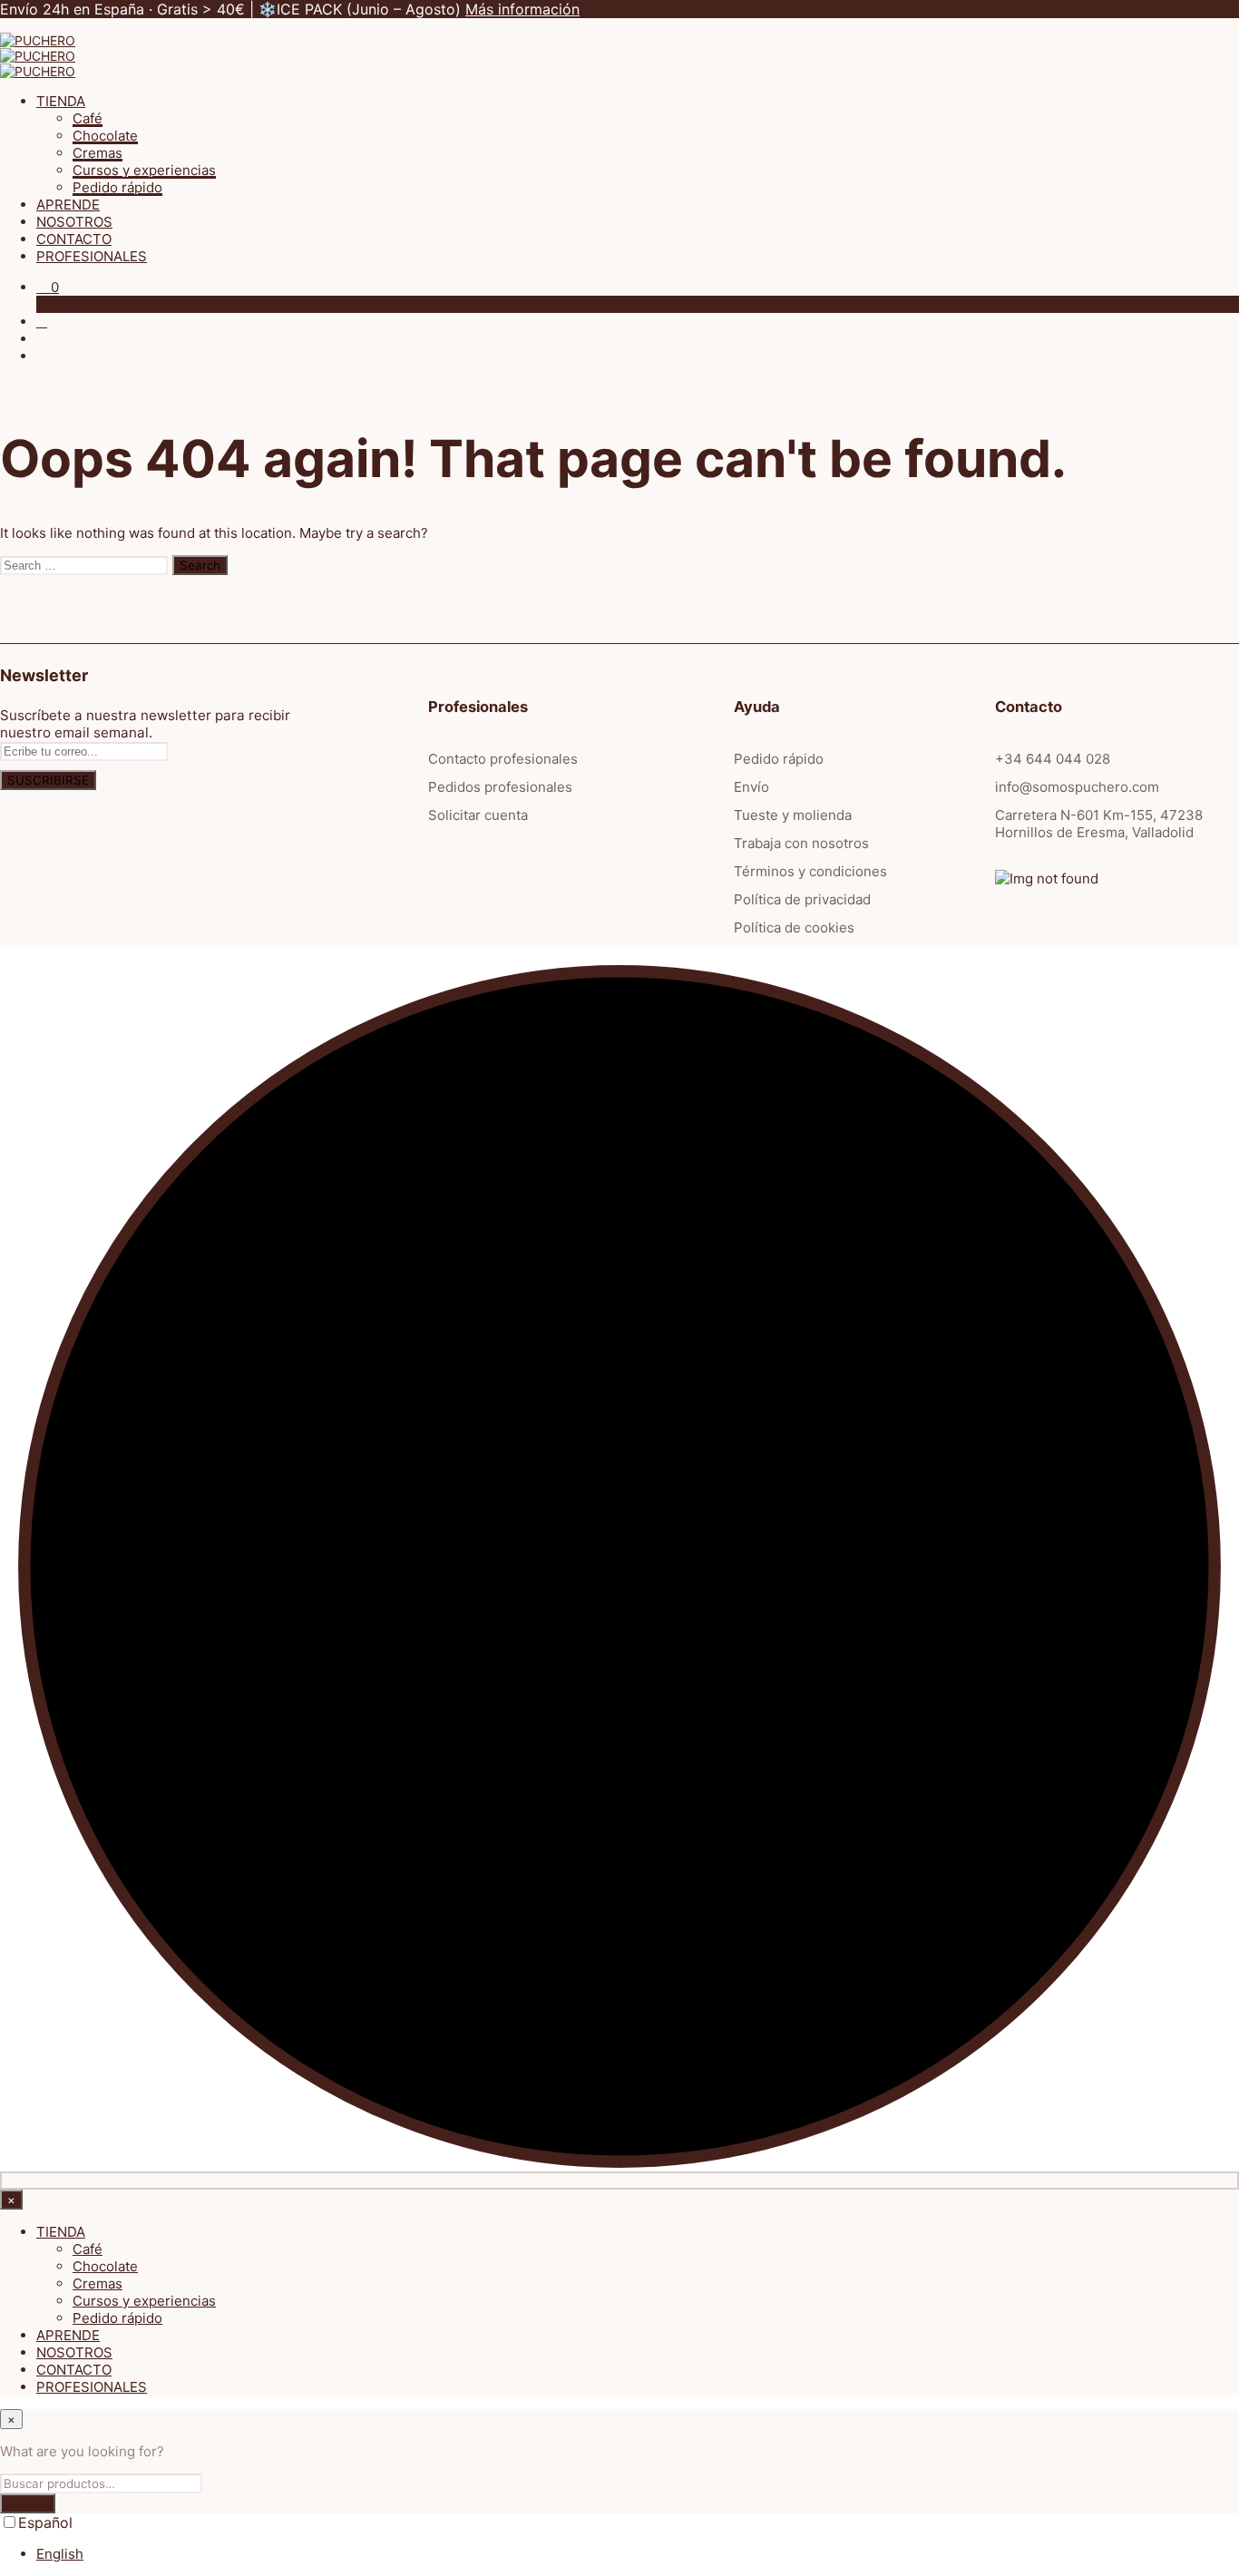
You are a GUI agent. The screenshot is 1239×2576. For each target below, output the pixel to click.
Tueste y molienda (793, 815)
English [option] (60, 2554)
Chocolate (105, 136)
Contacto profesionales (503, 759)
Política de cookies (794, 927)
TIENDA (61, 101)
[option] (638, 2554)
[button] (48, 287)
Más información (522, 9)
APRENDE (68, 205)
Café (88, 118)
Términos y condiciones (810, 871)
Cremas (98, 153)
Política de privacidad (802, 899)
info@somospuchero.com (1077, 787)
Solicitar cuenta (478, 815)
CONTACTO (74, 239)
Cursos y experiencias (144, 170)
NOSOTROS (74, 222)
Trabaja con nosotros (801, 843)
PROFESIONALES (92, 256)
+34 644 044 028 (1053, 759)
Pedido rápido (117, 187)
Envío (751, 787)
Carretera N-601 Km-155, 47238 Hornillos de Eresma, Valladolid (1099, 824)
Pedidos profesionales (500, 787)
